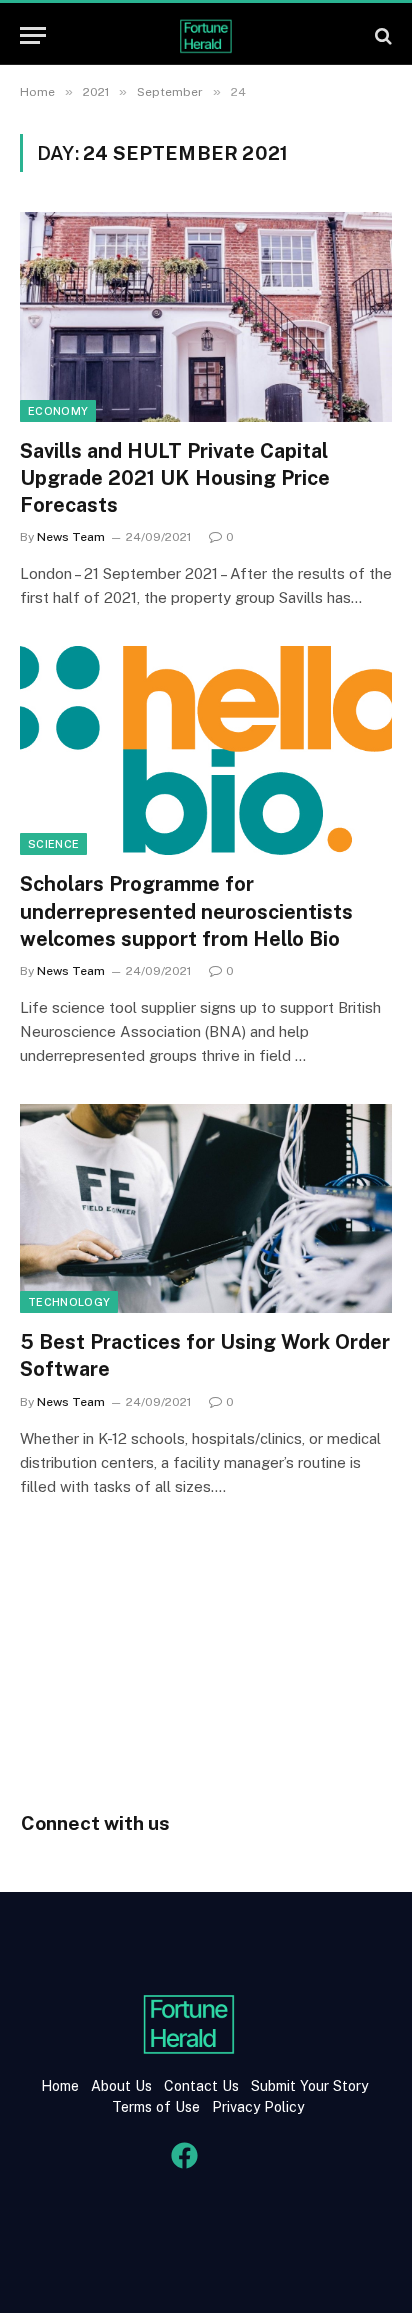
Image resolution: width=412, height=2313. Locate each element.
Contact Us (203, 2086)
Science (53, 844)
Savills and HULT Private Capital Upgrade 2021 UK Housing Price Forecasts (175, 478)
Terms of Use (156, 2107)
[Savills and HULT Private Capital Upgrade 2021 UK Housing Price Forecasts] (206, 316)
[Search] (381, 35)
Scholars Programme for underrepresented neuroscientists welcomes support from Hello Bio (186, 911)
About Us (121, 2086)
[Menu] (33, 35)
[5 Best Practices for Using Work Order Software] (206, 1208)
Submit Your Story (307, 2086)
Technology (69, 1302)
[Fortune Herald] (206, 35)
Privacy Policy (256, 2107)
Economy (58, 411)
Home (60, 2086)
